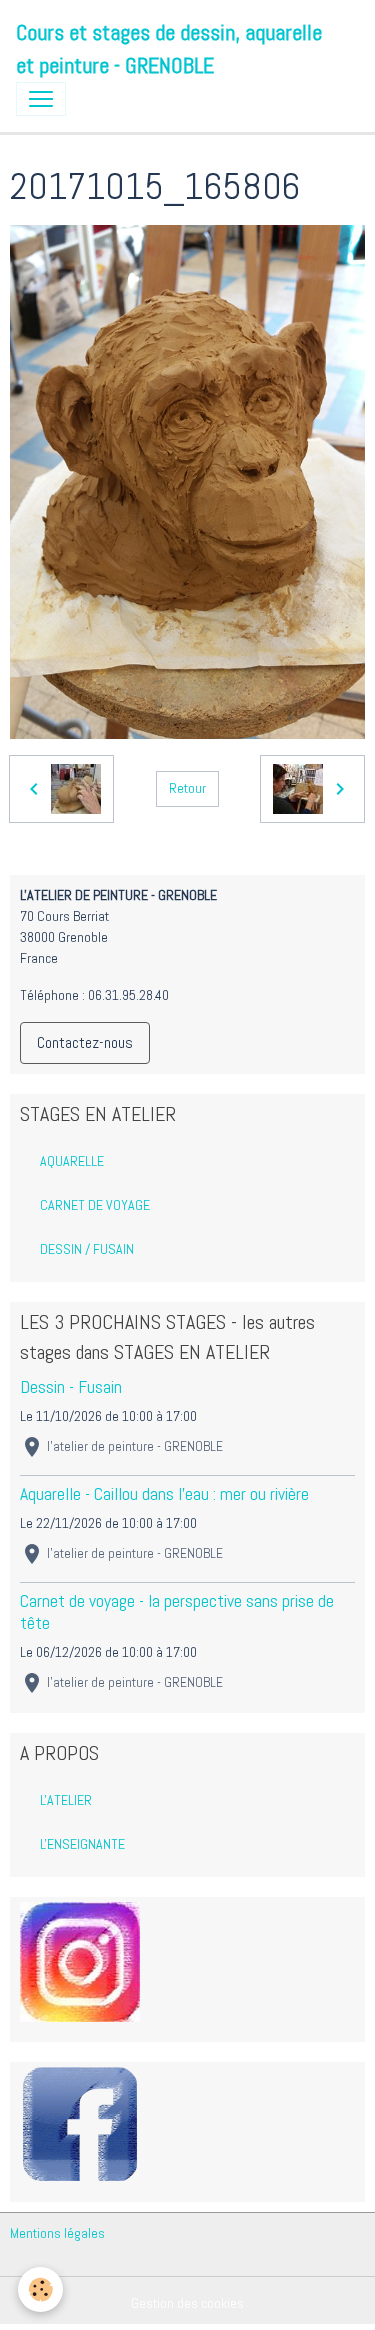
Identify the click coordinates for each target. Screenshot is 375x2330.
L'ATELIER (66, 1800)
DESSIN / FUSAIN (87, 1249)
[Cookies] (40, 2289)
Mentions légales (57, 2233)
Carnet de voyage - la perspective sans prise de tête (177, 1611)
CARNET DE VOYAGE (95, 1205)
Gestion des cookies (187, 2303)
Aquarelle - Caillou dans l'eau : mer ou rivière (164, 1494)
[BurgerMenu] (41, 99)
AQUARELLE (72, 1161)
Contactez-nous (85, 1042)
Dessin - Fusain (71, 1387)
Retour (187, 788)
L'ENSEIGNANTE (82, 1844)
